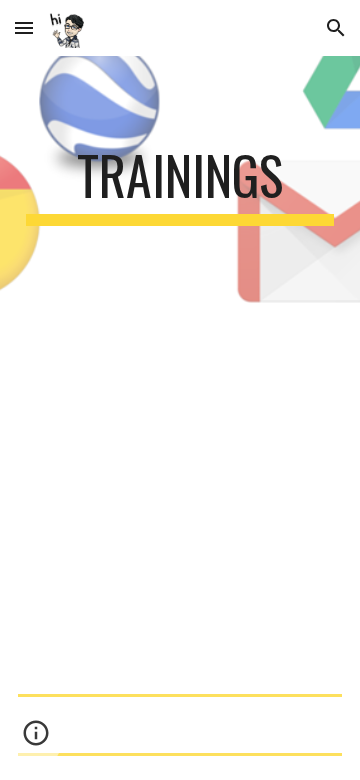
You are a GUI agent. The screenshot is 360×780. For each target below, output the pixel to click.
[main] (180, 185)
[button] (24, 27)
